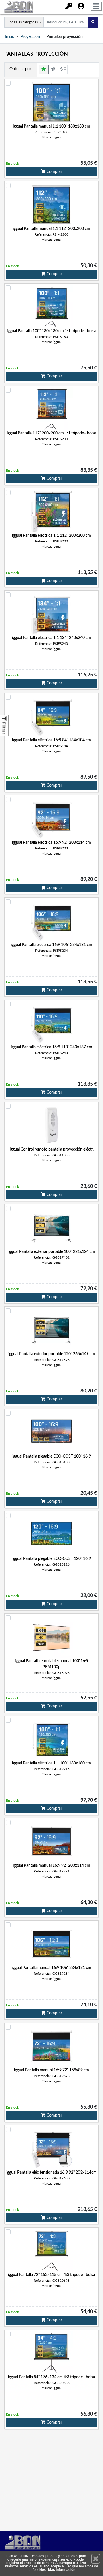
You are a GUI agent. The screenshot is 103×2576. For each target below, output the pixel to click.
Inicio (10, 37)
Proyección (30, 37)
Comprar (54, 172)
